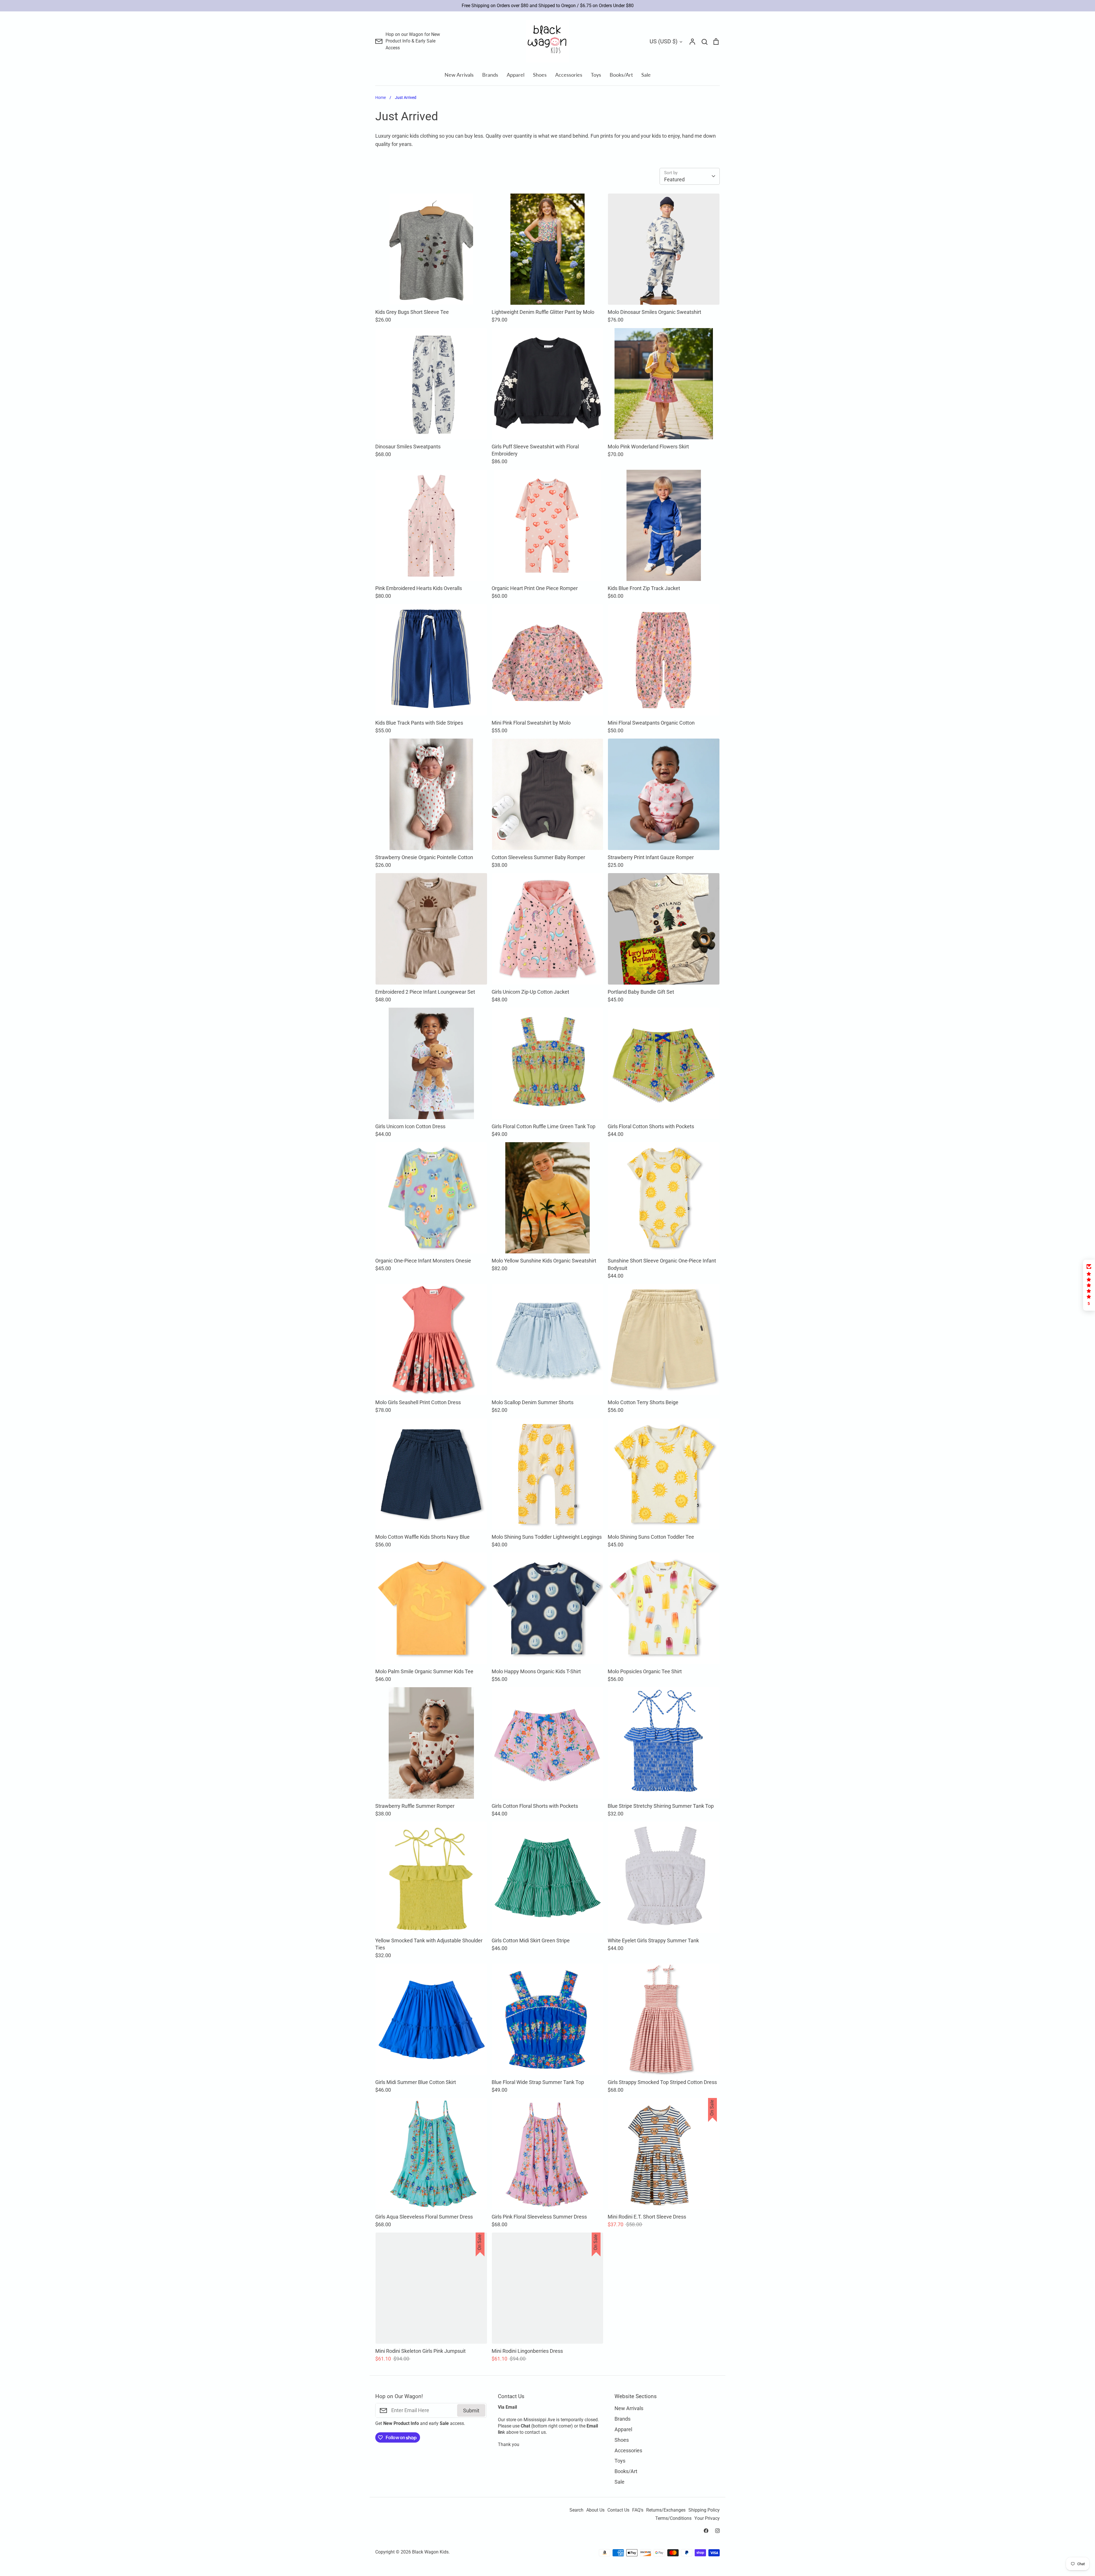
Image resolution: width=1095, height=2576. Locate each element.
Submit (589, 1308)
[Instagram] (553, 1332)
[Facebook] (542, 1332)
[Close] (612, 1234)
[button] (1089, 1285)
